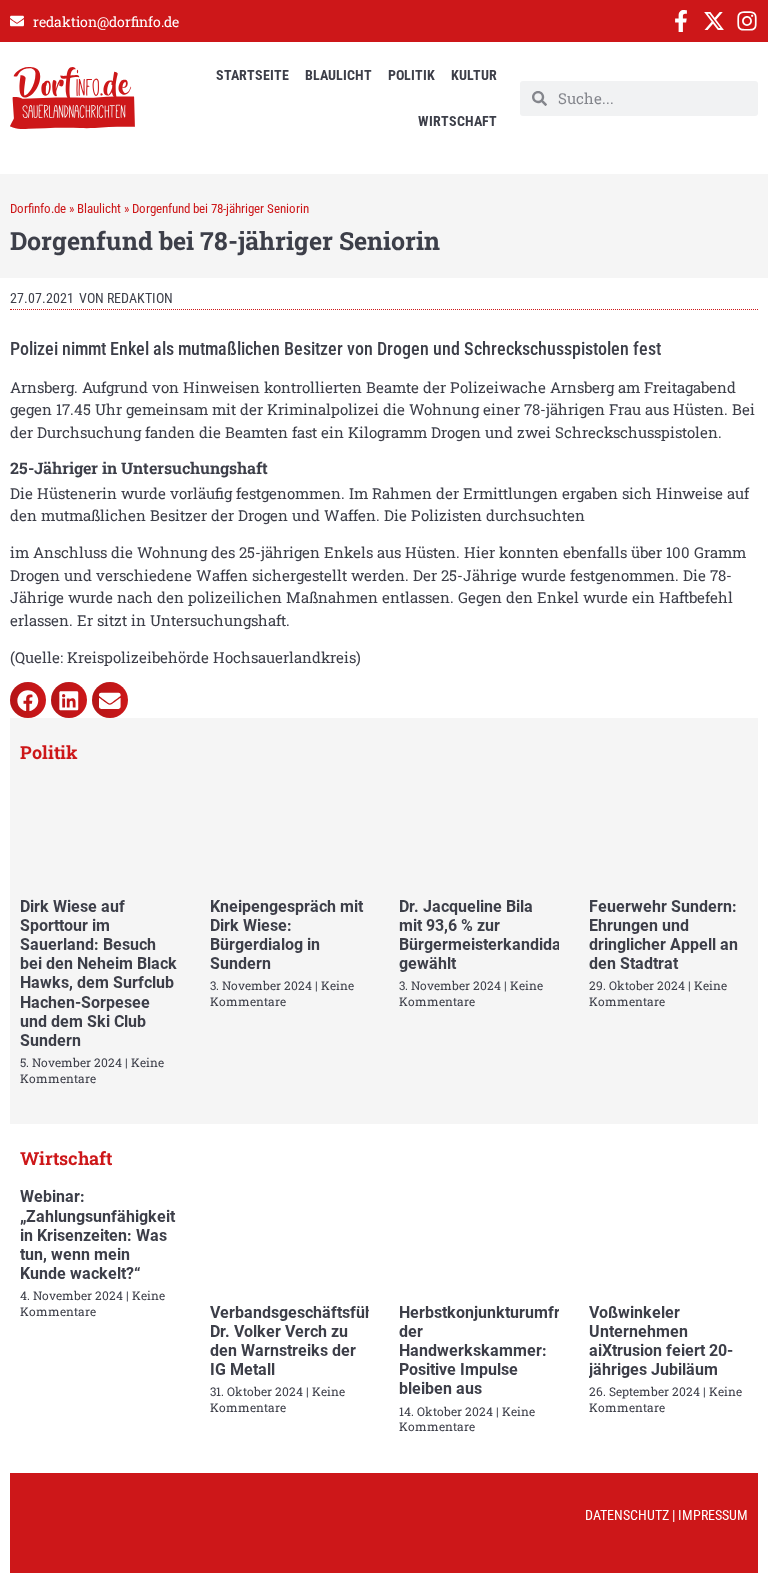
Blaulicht (338, 75)
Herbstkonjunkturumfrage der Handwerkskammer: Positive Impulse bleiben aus (493, 1351)
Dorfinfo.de (38, 208)
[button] (28, 700)
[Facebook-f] (681, 21)
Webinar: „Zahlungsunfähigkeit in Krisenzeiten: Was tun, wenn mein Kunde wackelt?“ (97, 1235)
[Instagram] (747, 21)
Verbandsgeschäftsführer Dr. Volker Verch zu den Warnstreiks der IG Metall (302, 1341)
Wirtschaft (457, 121)
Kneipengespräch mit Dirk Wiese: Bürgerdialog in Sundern (286, 935)
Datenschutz (627, 1515)
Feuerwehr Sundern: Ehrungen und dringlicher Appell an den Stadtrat (663, 935)
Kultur (474, 75)
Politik (411, 75)
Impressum (713, 1515)
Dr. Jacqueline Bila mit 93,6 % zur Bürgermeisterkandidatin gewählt (489, 935)
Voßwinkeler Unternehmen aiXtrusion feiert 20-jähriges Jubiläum (661, 1341)
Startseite (252, 75)
